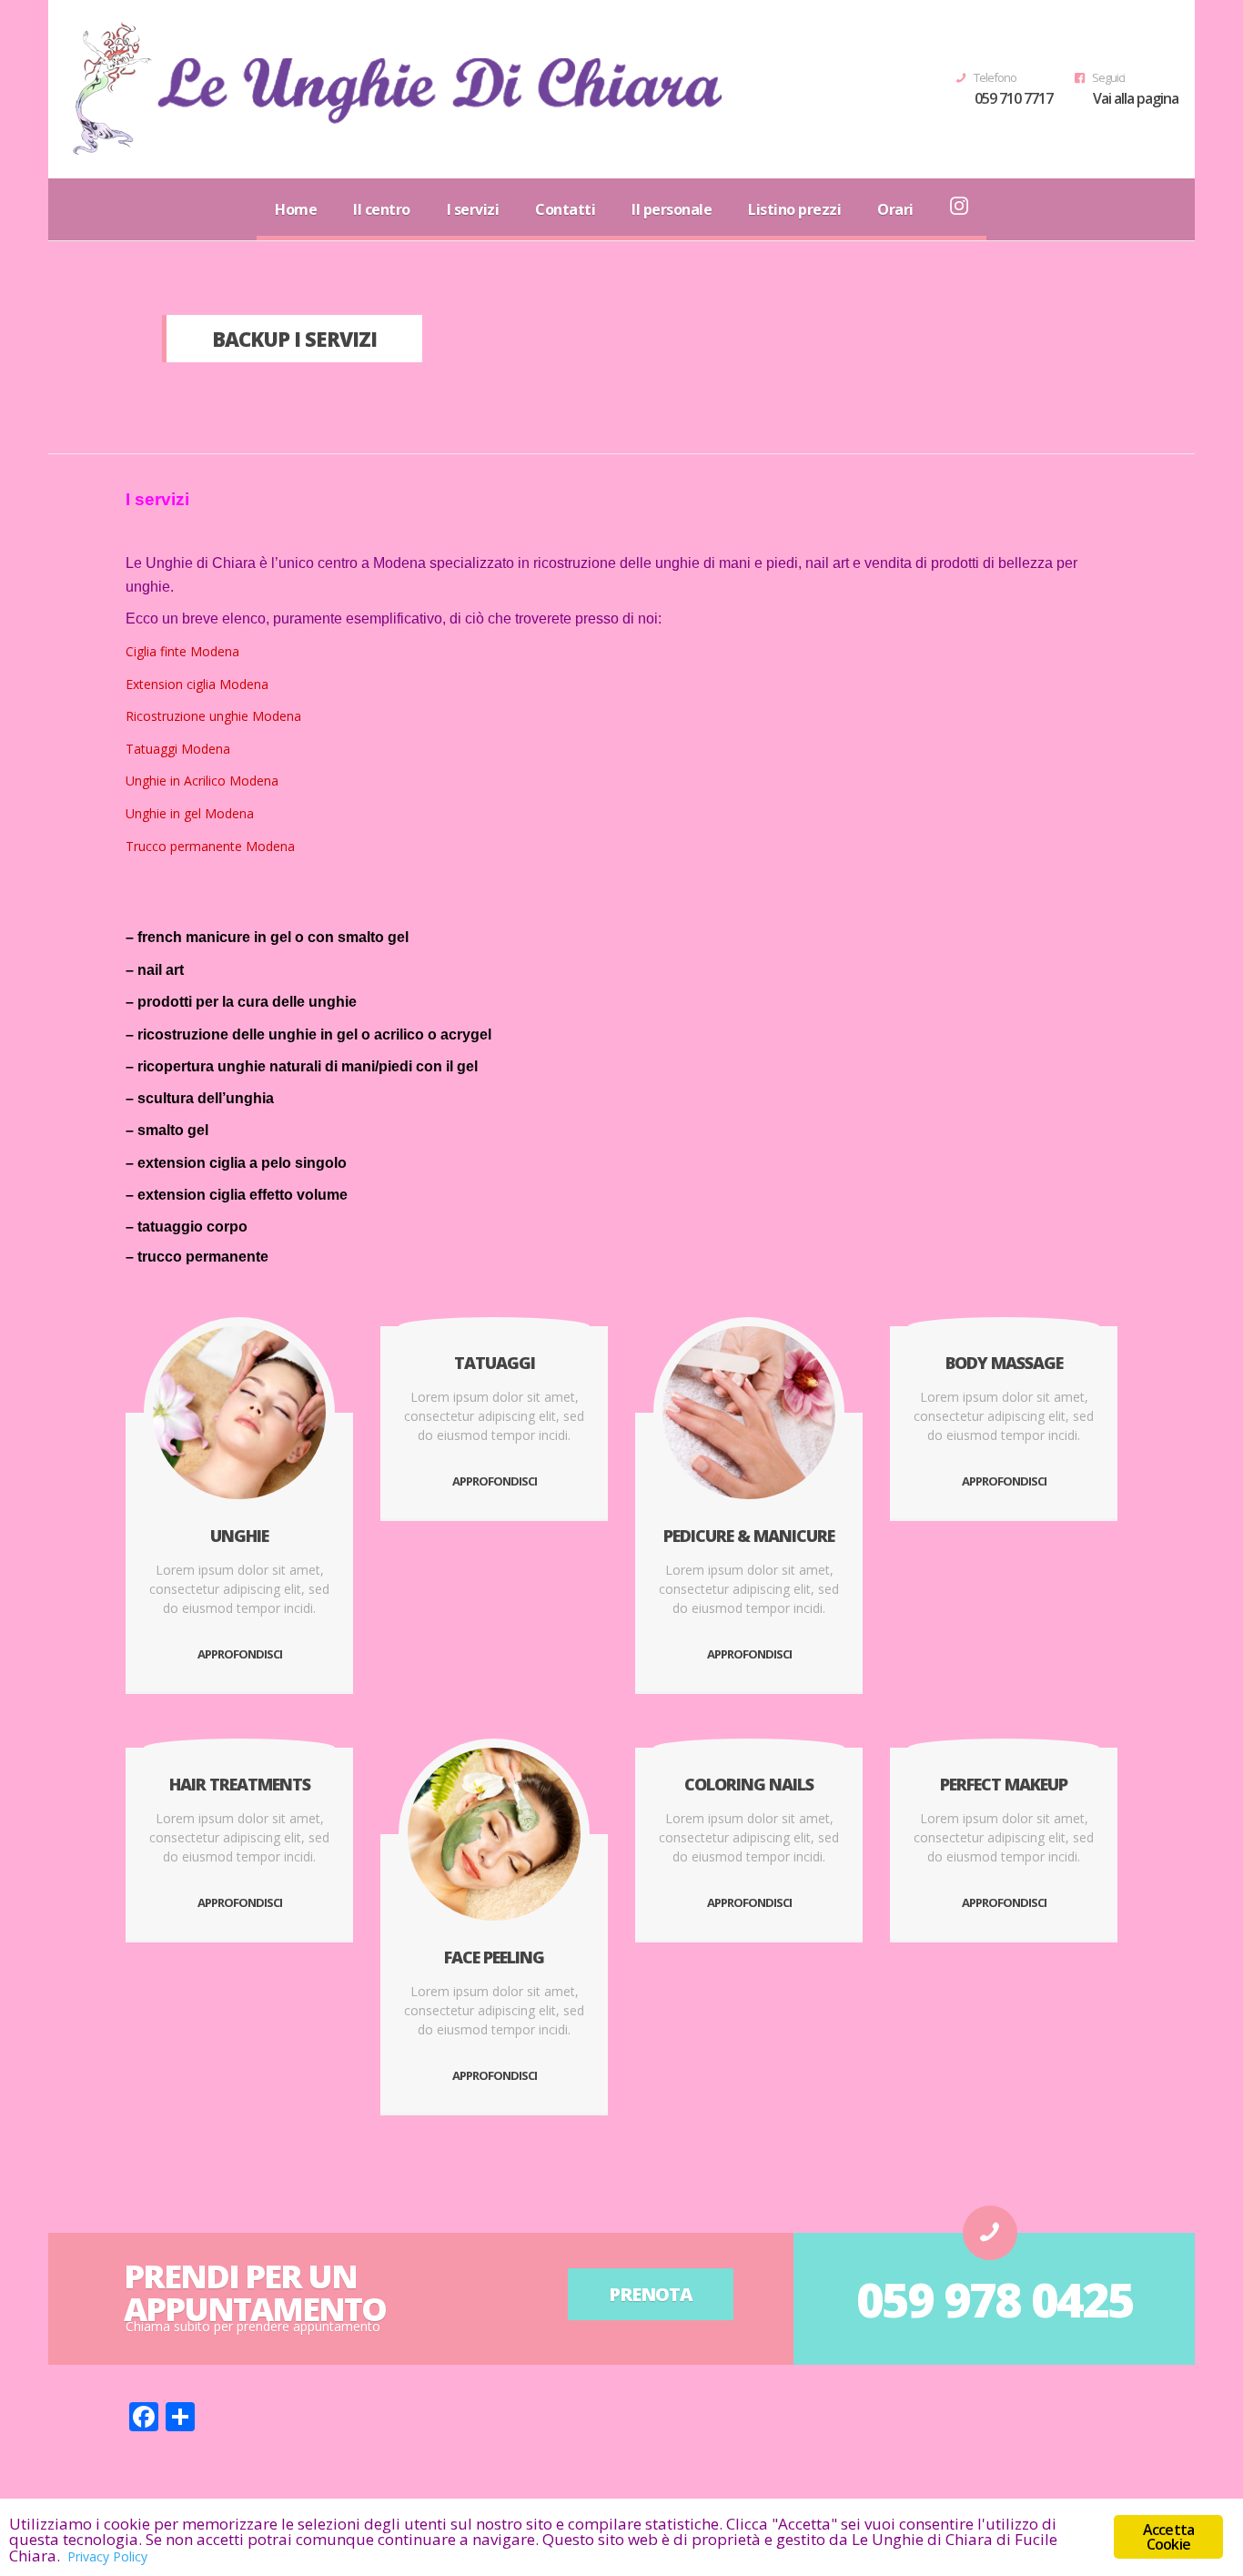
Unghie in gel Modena (190, 813)
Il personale (672, 209)
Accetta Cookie (1168, 2537)
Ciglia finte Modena (182, 651)
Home (296, 209)
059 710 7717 (1014, 98)
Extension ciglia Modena (197, 684)
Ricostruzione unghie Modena (213, 716)
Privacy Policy (107, 2556)
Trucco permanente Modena (210, 846)
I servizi (473, 209)
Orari (895, 209)
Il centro (382, 209)
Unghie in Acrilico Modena (202, 781)
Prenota (651, 2294)
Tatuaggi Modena (178, 749)
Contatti (565, 209)
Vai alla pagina (1136, 98)
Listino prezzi (794, 209)
